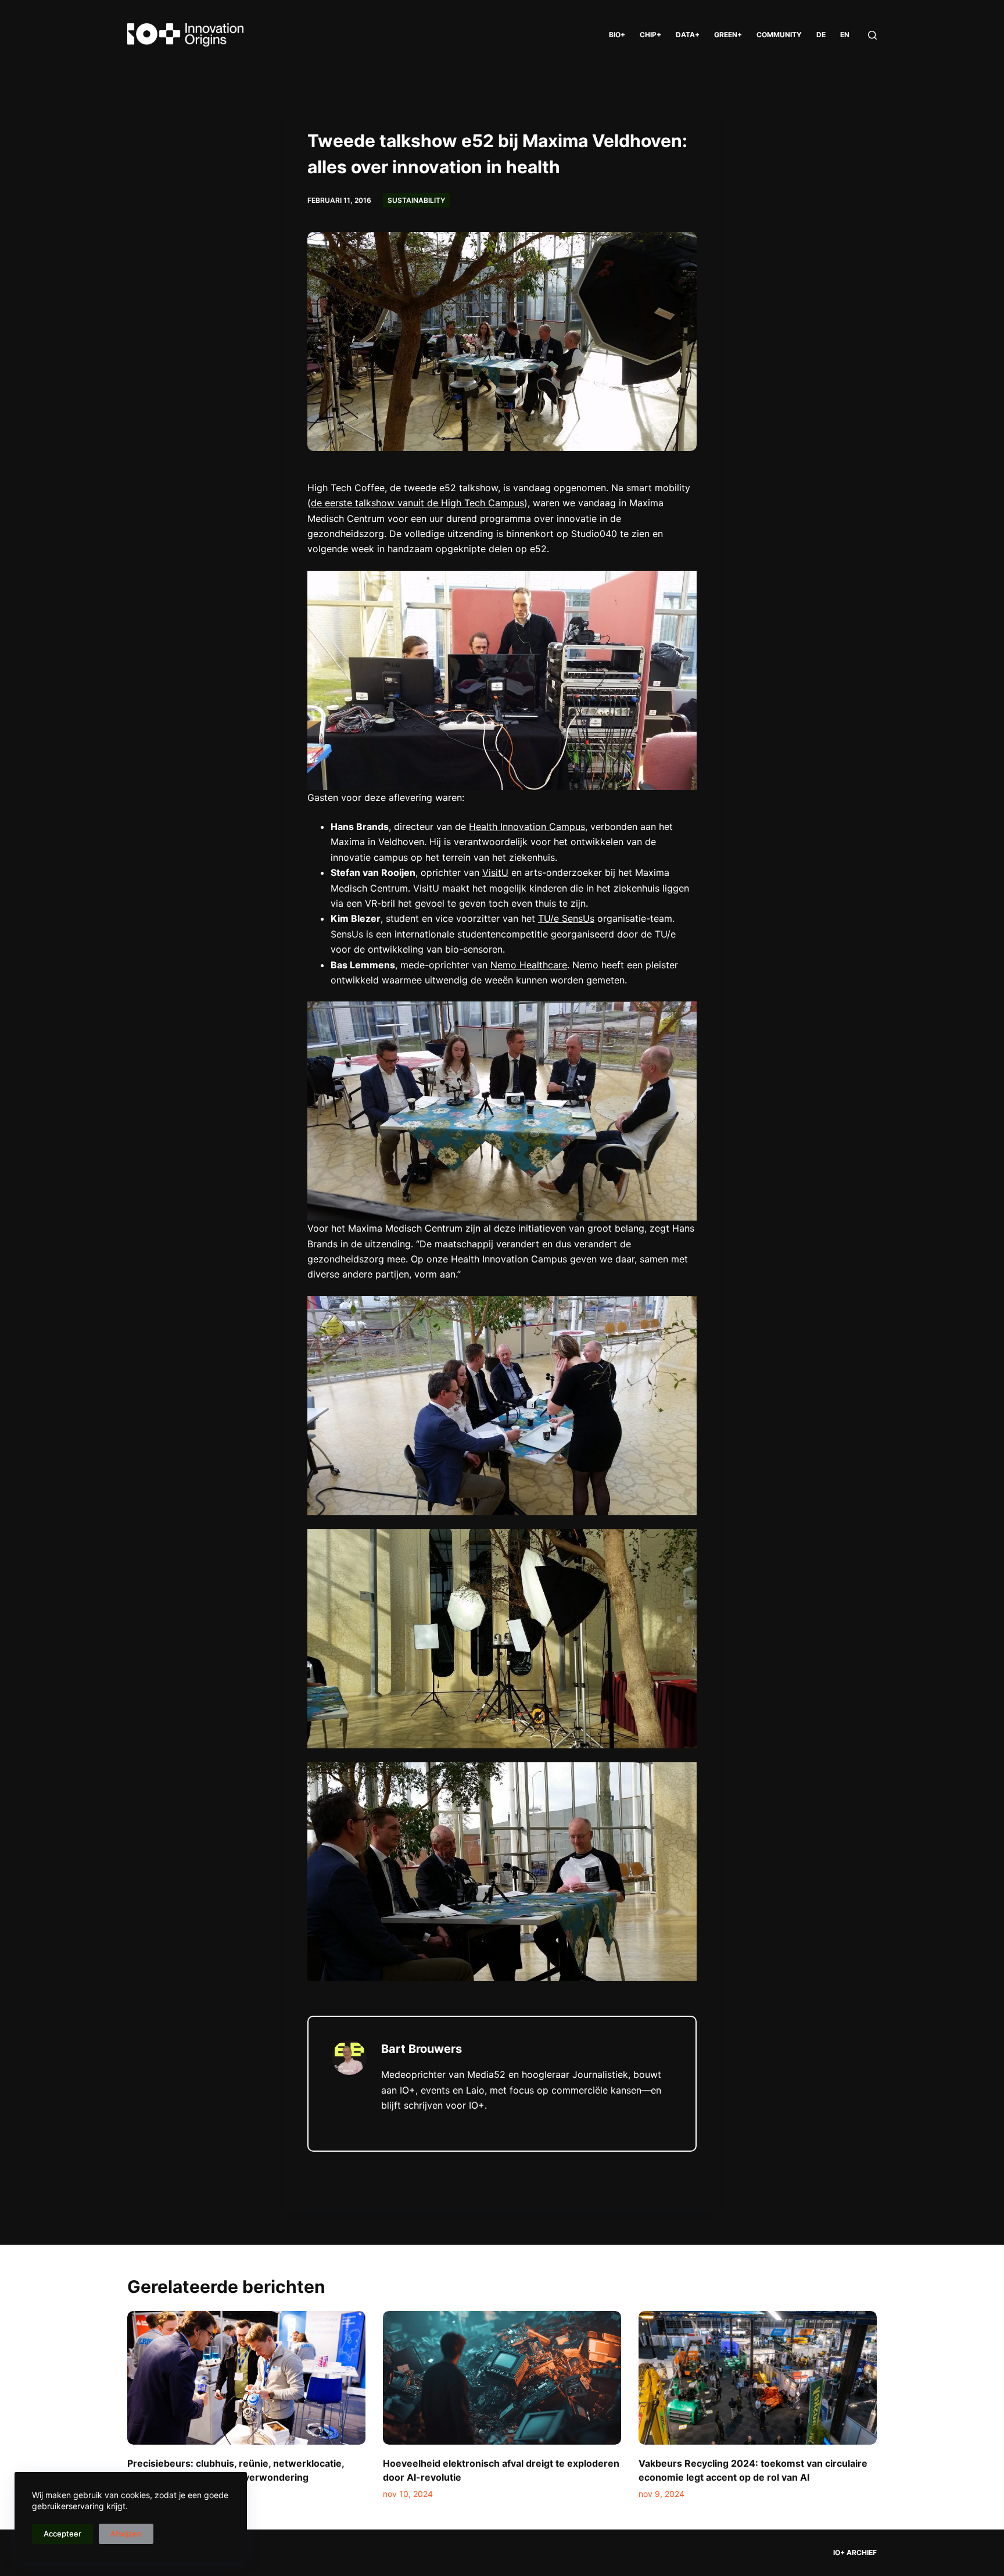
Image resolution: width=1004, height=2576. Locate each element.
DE (821, 35)
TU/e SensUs (566, 918)
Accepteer (62, 2534)
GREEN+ (728, 35)
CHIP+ (650, 35)
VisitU (495, 872)
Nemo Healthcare (529, 965)
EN (845, 35)
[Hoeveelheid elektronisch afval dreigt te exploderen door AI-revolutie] (502, 2378)
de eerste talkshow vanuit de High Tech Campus (417, 503)
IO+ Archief (855, 2552)
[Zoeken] (872, 35)
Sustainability (416, 200)
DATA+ (688, 35)
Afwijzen (126, 2534)
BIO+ (617, 35)
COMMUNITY (779, 35)
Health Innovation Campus (527, 827)
